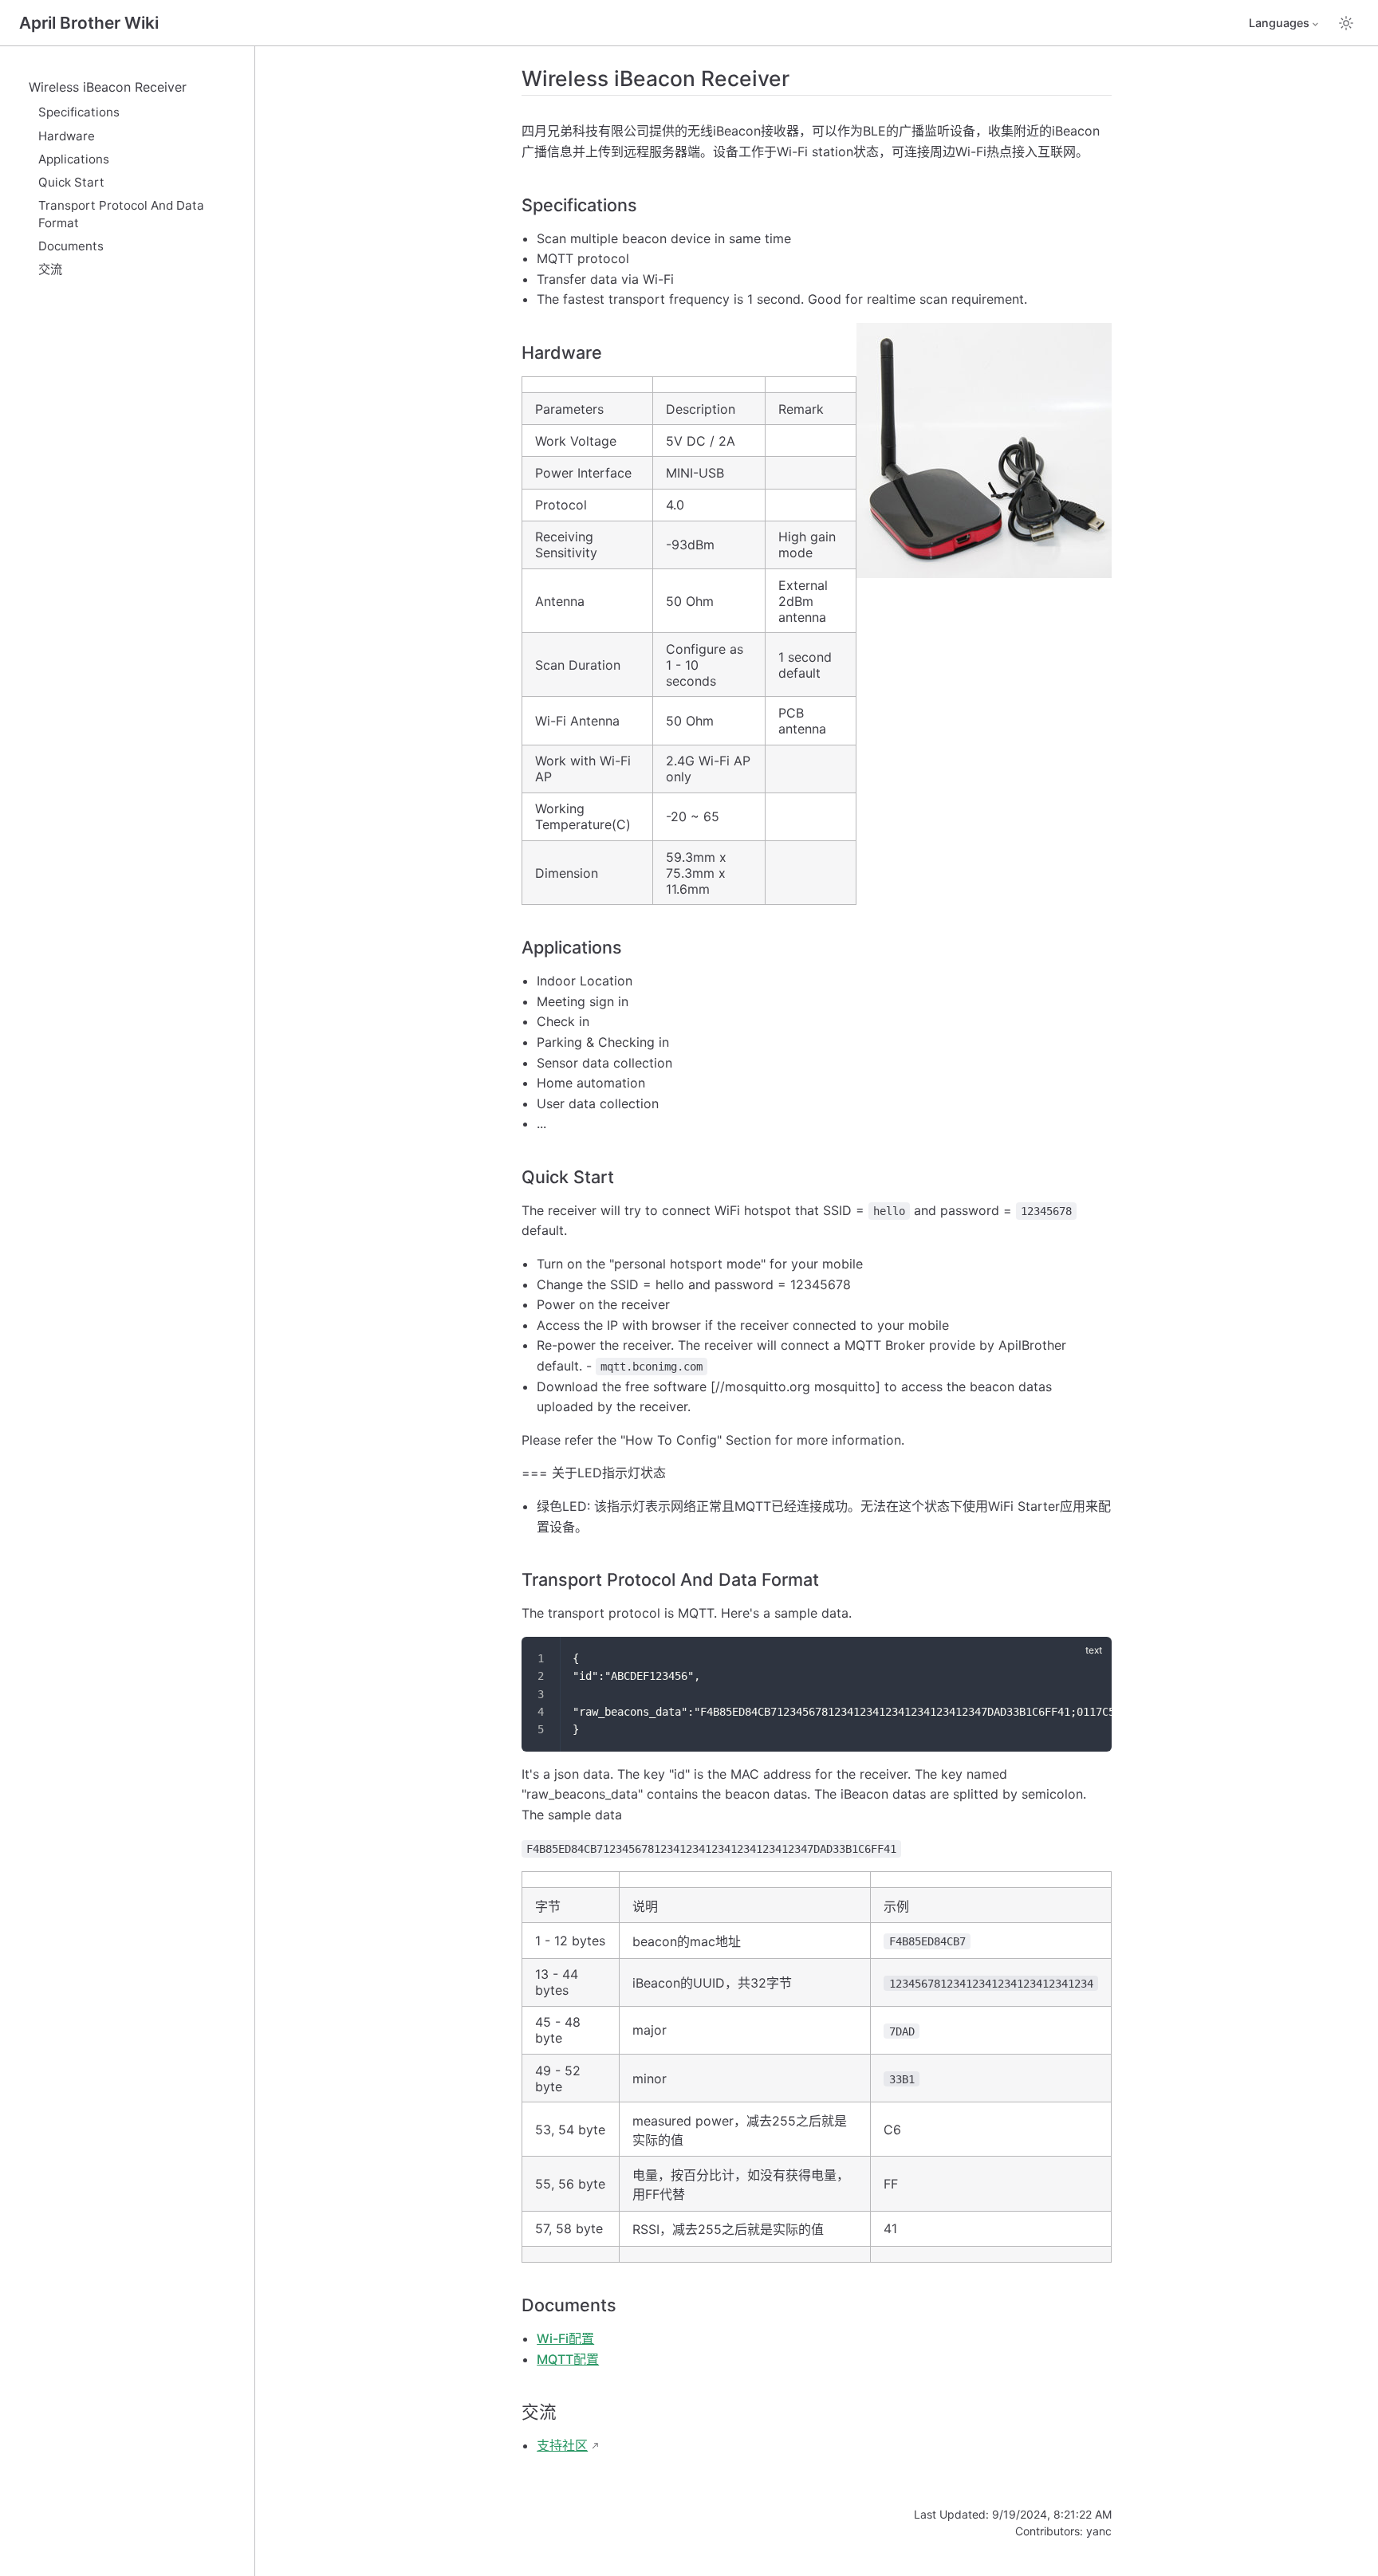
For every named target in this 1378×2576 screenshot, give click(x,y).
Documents (71, 246)
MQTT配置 (568, 2359)
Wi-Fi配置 (565, 2338)
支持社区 (562, 2445)
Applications (74, 159)
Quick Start (71, 182)
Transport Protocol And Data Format (121, 214)
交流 (50, 269)
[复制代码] (1090, 1658)
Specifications (79, 112)
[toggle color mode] (1346, 23)
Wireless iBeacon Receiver (108, 87)
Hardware (67, 136)
